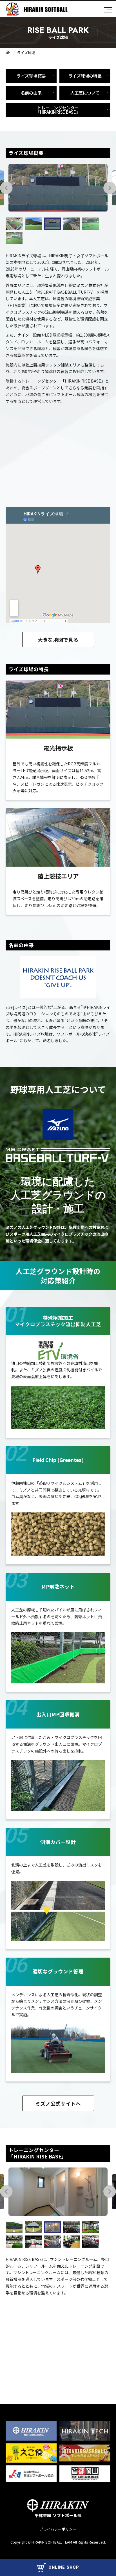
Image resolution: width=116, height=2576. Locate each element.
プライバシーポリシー (58, 2529)
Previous (6, 188)
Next (110, 188)
